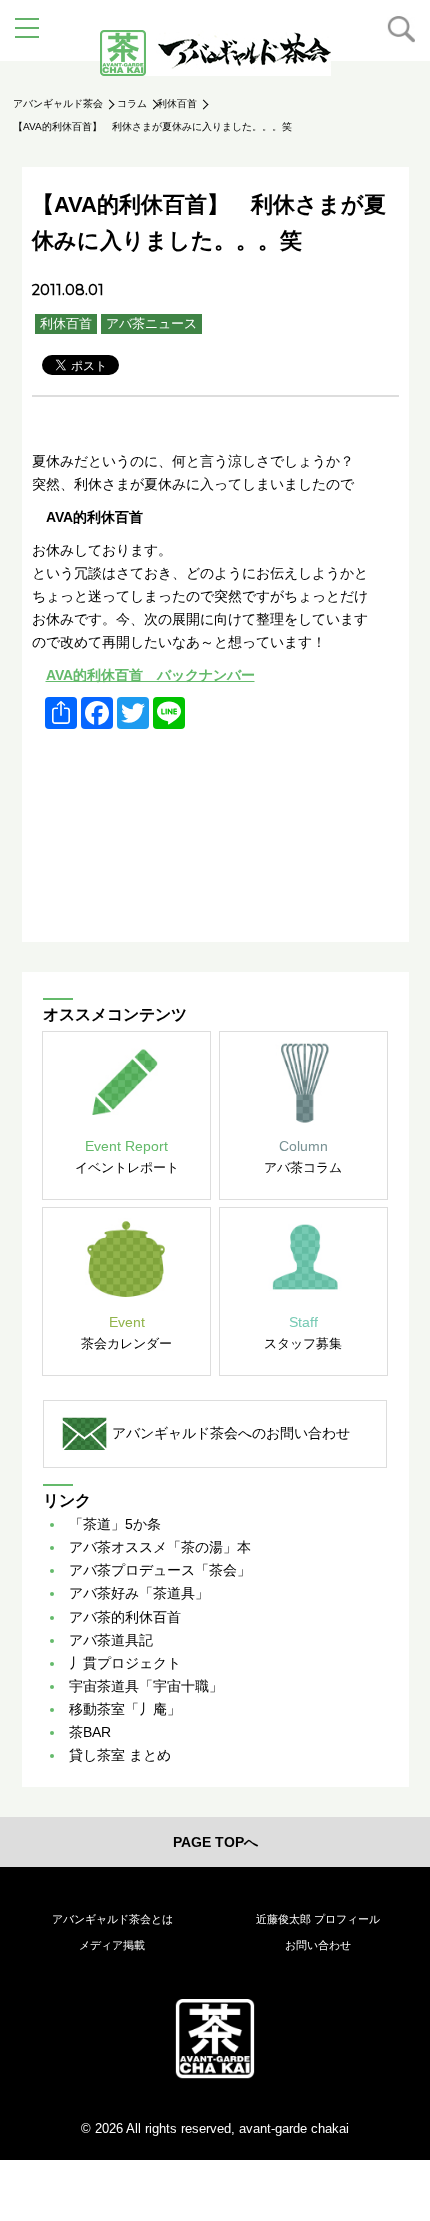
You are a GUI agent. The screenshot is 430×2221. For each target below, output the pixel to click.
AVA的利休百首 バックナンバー (150, 675)
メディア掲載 (112, 1945)
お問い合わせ (318, 1945)
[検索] (401, 29)
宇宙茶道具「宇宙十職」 (146, 1686)
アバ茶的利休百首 (125, 1617)
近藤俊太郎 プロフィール (318, 1919)
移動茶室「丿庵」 (125, 1709)
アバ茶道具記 (111, 1640)
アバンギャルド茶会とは (112, 1919)
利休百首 (177, 103)
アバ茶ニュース (151, 323)
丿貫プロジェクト (125, 1663)
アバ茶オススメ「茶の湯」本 (160, 1547)
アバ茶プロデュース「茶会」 (160, 1570)
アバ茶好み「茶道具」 (139, 1593)
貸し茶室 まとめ (120, 1755)
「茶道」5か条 (115, 1524)
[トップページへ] (214, 2038)
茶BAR (90, 1732)
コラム (132, 103)
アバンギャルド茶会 (58, 103)
